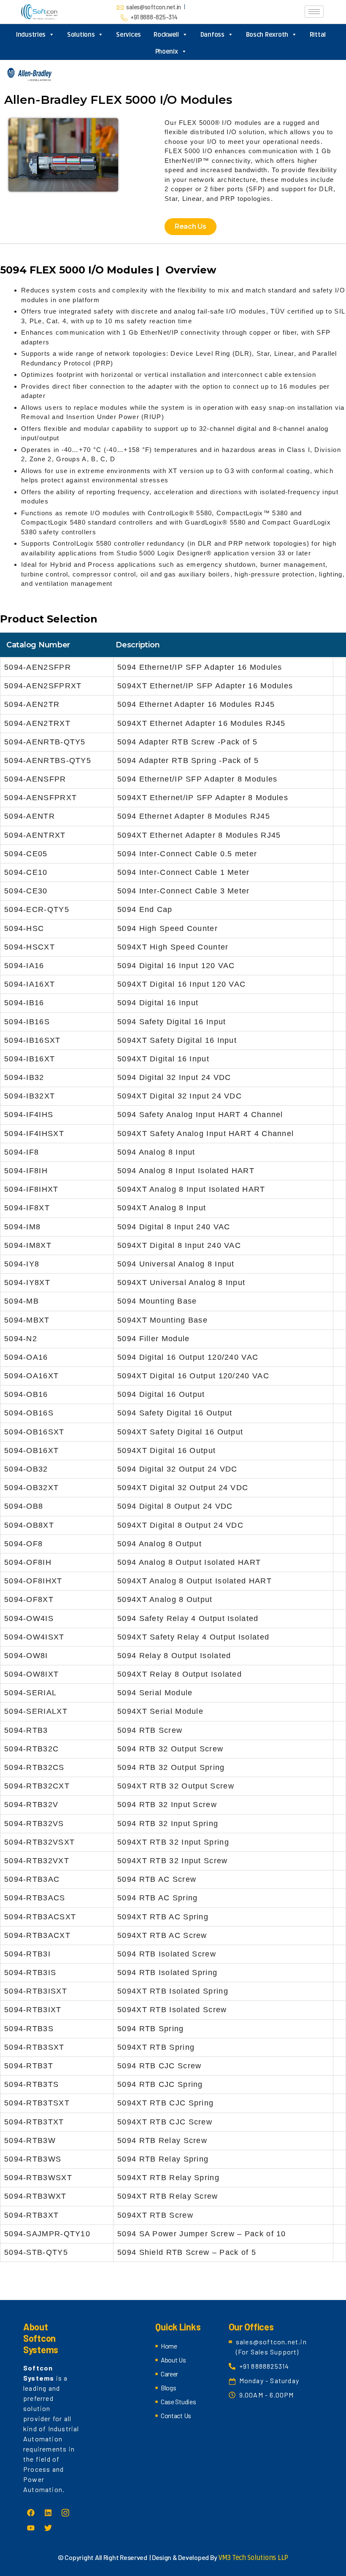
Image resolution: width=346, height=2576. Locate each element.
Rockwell (166, 35)
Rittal (318, 35)
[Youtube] (31, 2528)
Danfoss (212, 35)
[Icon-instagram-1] (65, 2513)
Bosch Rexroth (267, 35)
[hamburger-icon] (314, 12)
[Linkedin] (48, 2513)
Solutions (81, 35)
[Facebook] (31, 2513)
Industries (31, 35)
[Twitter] (48, 2528)
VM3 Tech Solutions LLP (253, 2558)
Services (128, 35)
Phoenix (167, 51)
